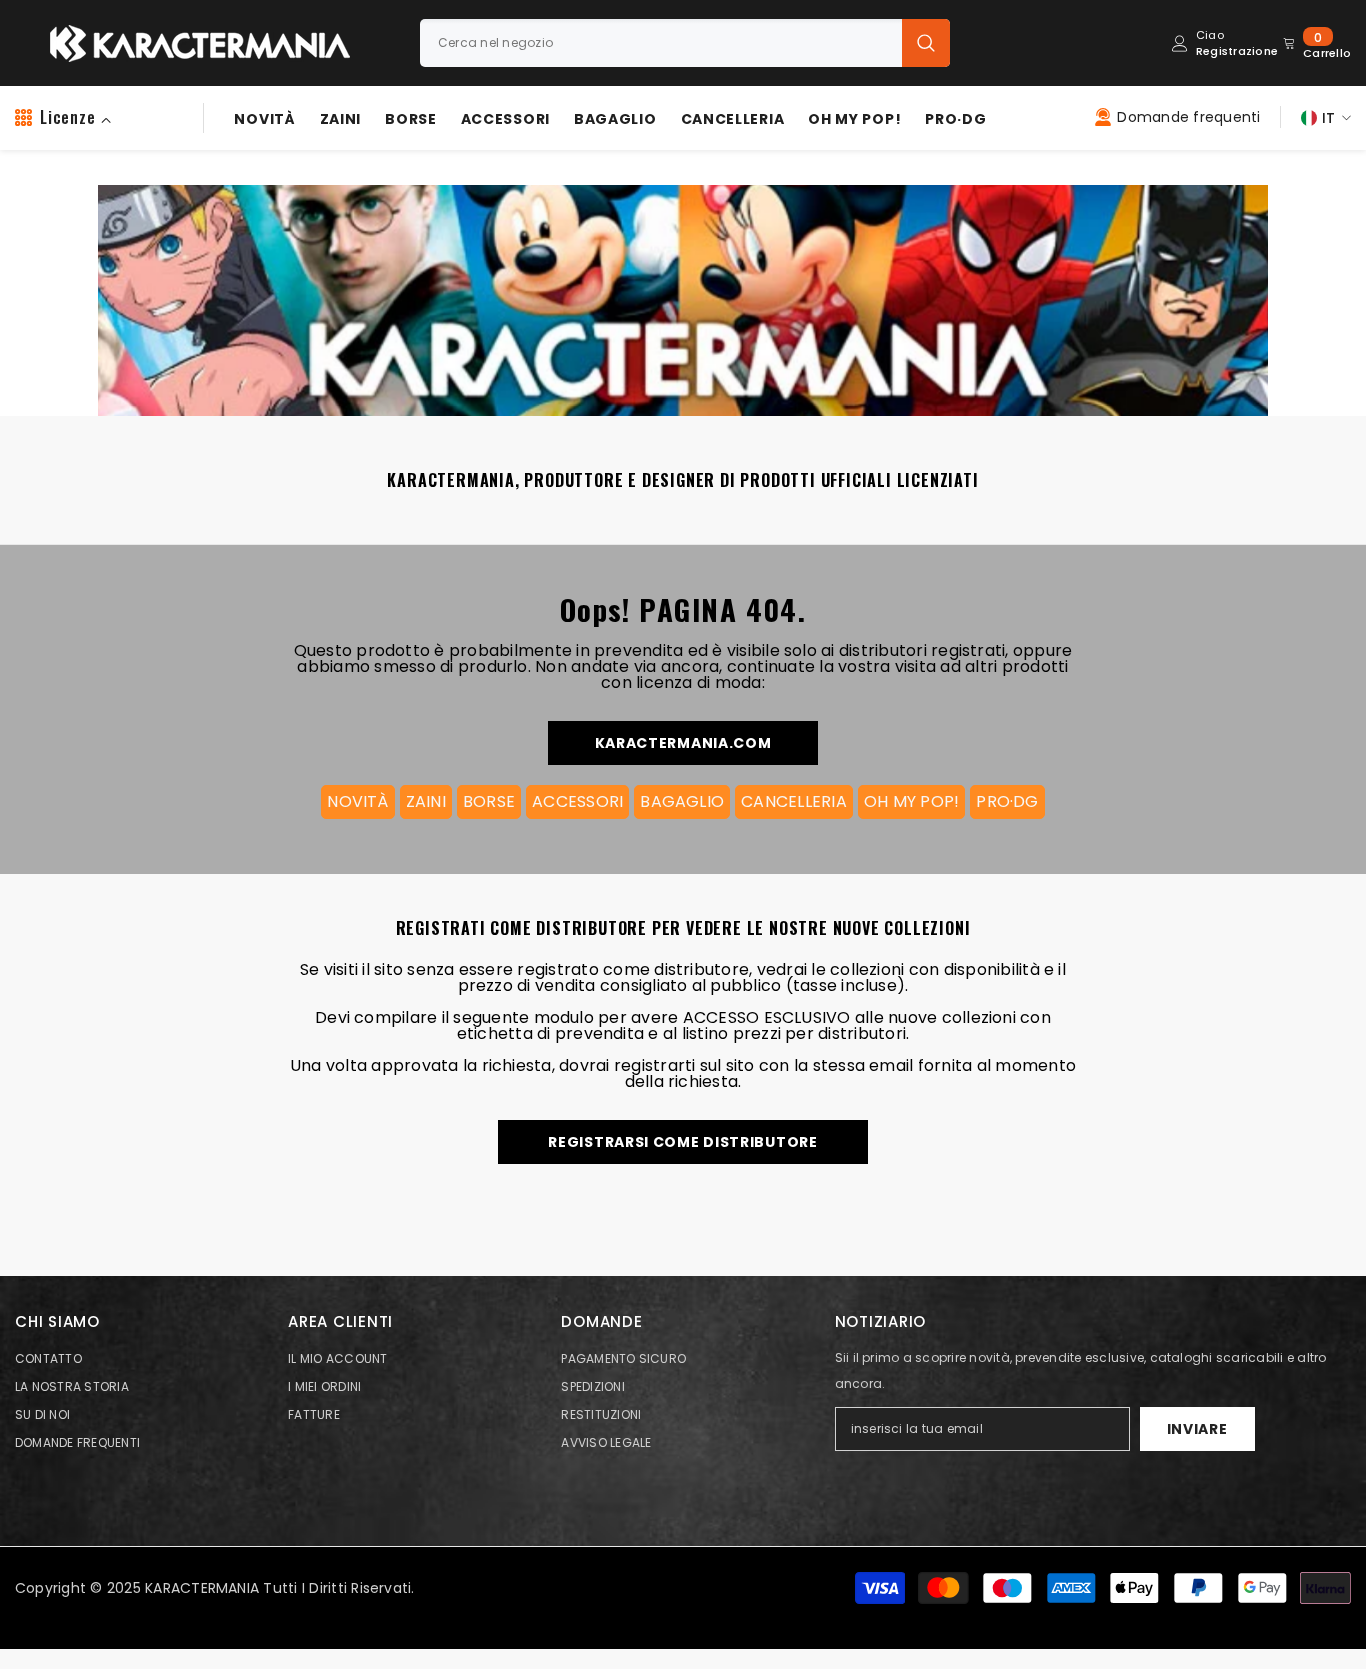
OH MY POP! (911, 801)
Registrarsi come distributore (682, 1142)
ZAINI (426, 801)
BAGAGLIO (682, 801)
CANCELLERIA (794, 801)
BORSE (489, 801)
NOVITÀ (357, 801)
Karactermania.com (683, 743)
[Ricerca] (685, 43)
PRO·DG (1007, 801)
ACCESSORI (577, 801)
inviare (1197, 1429)
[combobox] (661, 43)
